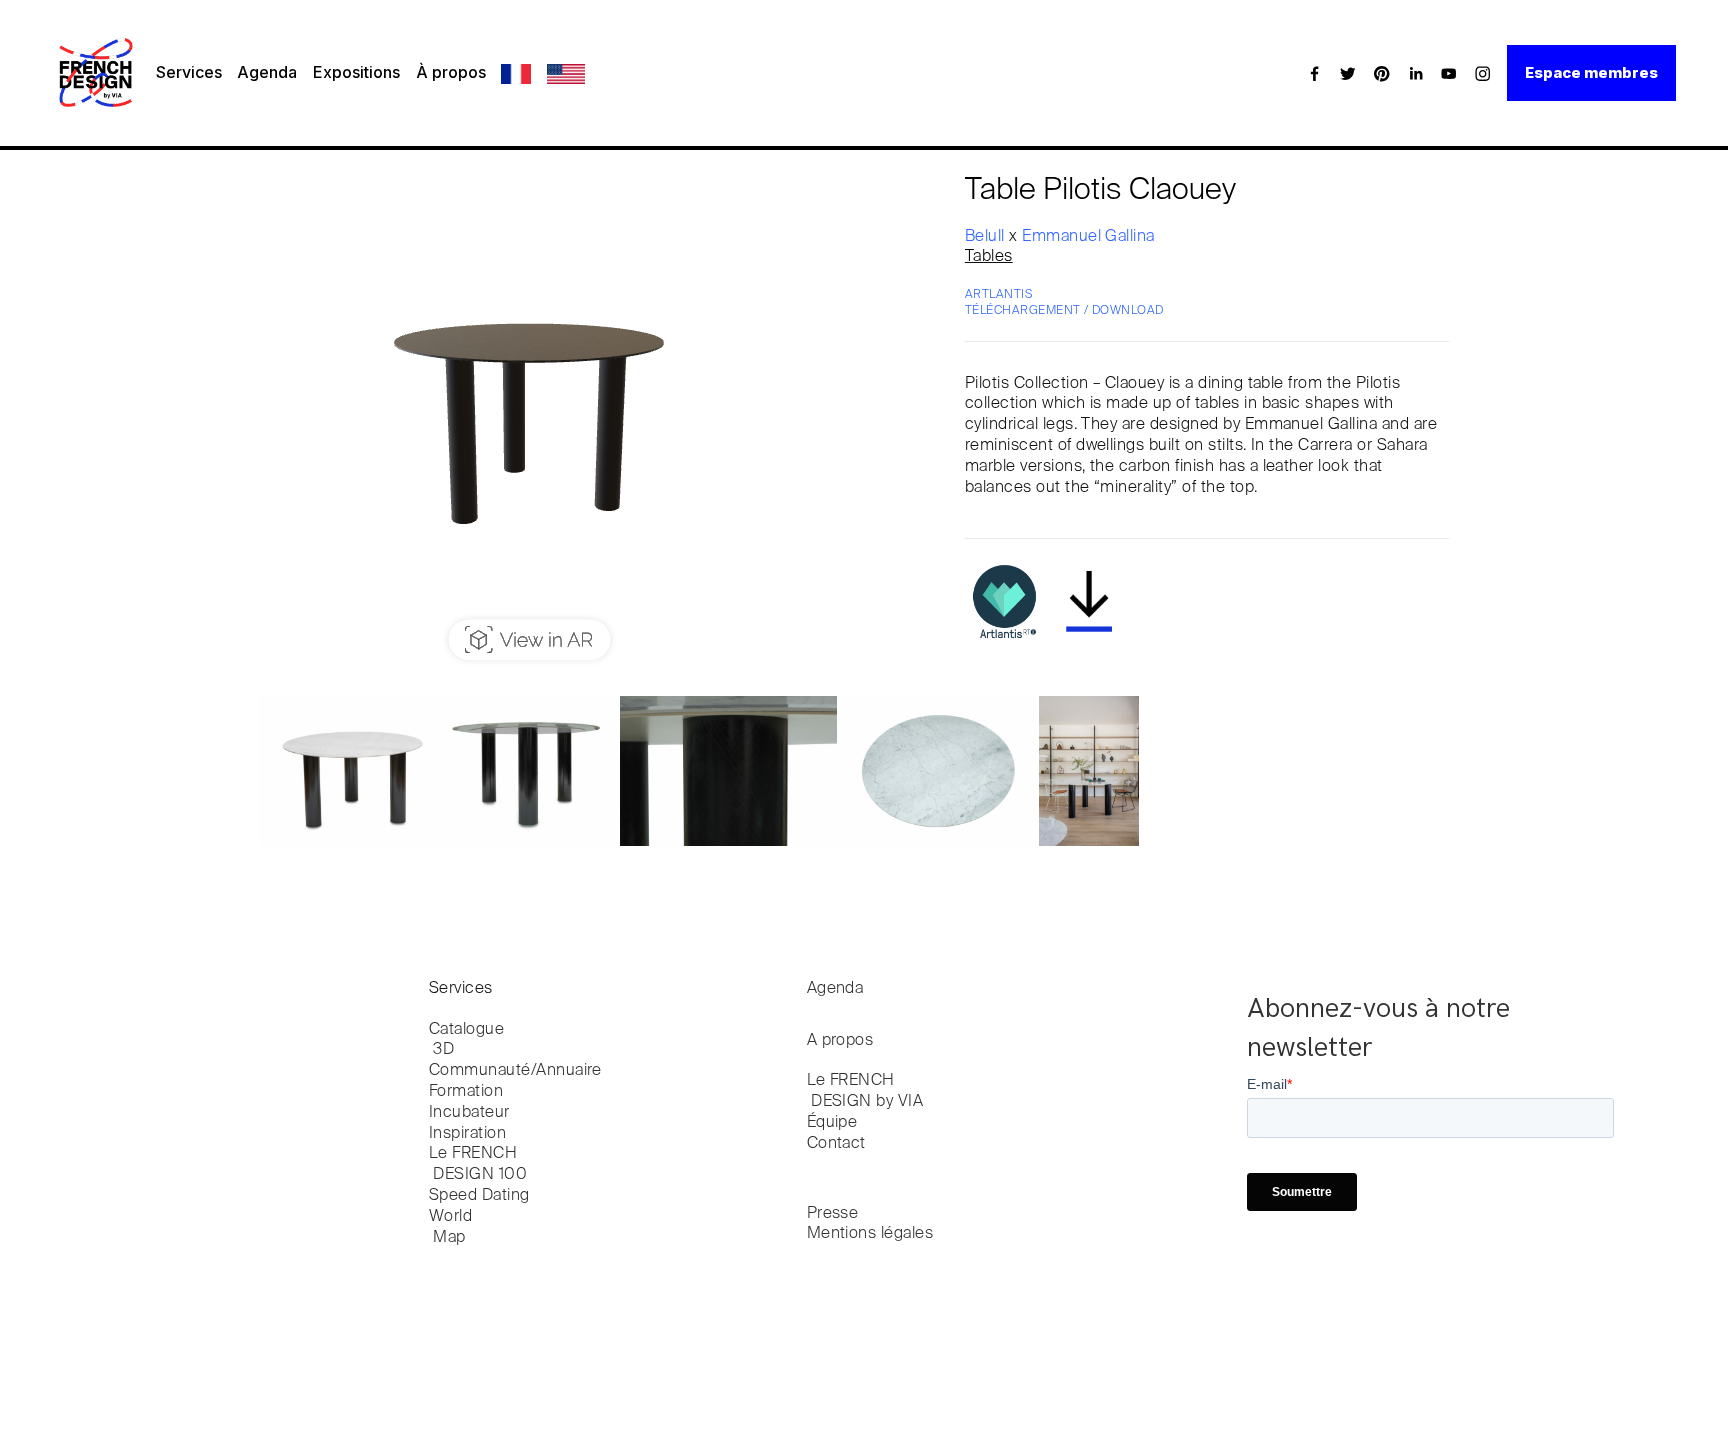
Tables (989, 257)
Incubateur (469, 1113)
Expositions (356, 72)
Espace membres (1591, 72)
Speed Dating (479, 1196)
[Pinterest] (1382, 73)
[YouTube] (1449, 73)
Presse (833, 1214)
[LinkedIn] (1416, 73)
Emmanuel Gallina (1088, 237)
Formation (466, 1092)
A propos (840, 1041)
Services (189, 72)
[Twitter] (1348, 73)
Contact (836, 1144)
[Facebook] (1315, 73)
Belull (987, 237)
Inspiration (467, 1134)
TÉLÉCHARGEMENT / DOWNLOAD (1064, 311)
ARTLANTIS (998, 295)
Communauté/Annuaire (515, 1071)
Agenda (267, 72)
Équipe (832, 1123)
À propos (451, 72)
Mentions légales (870, 1234)
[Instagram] (1483, 73)
